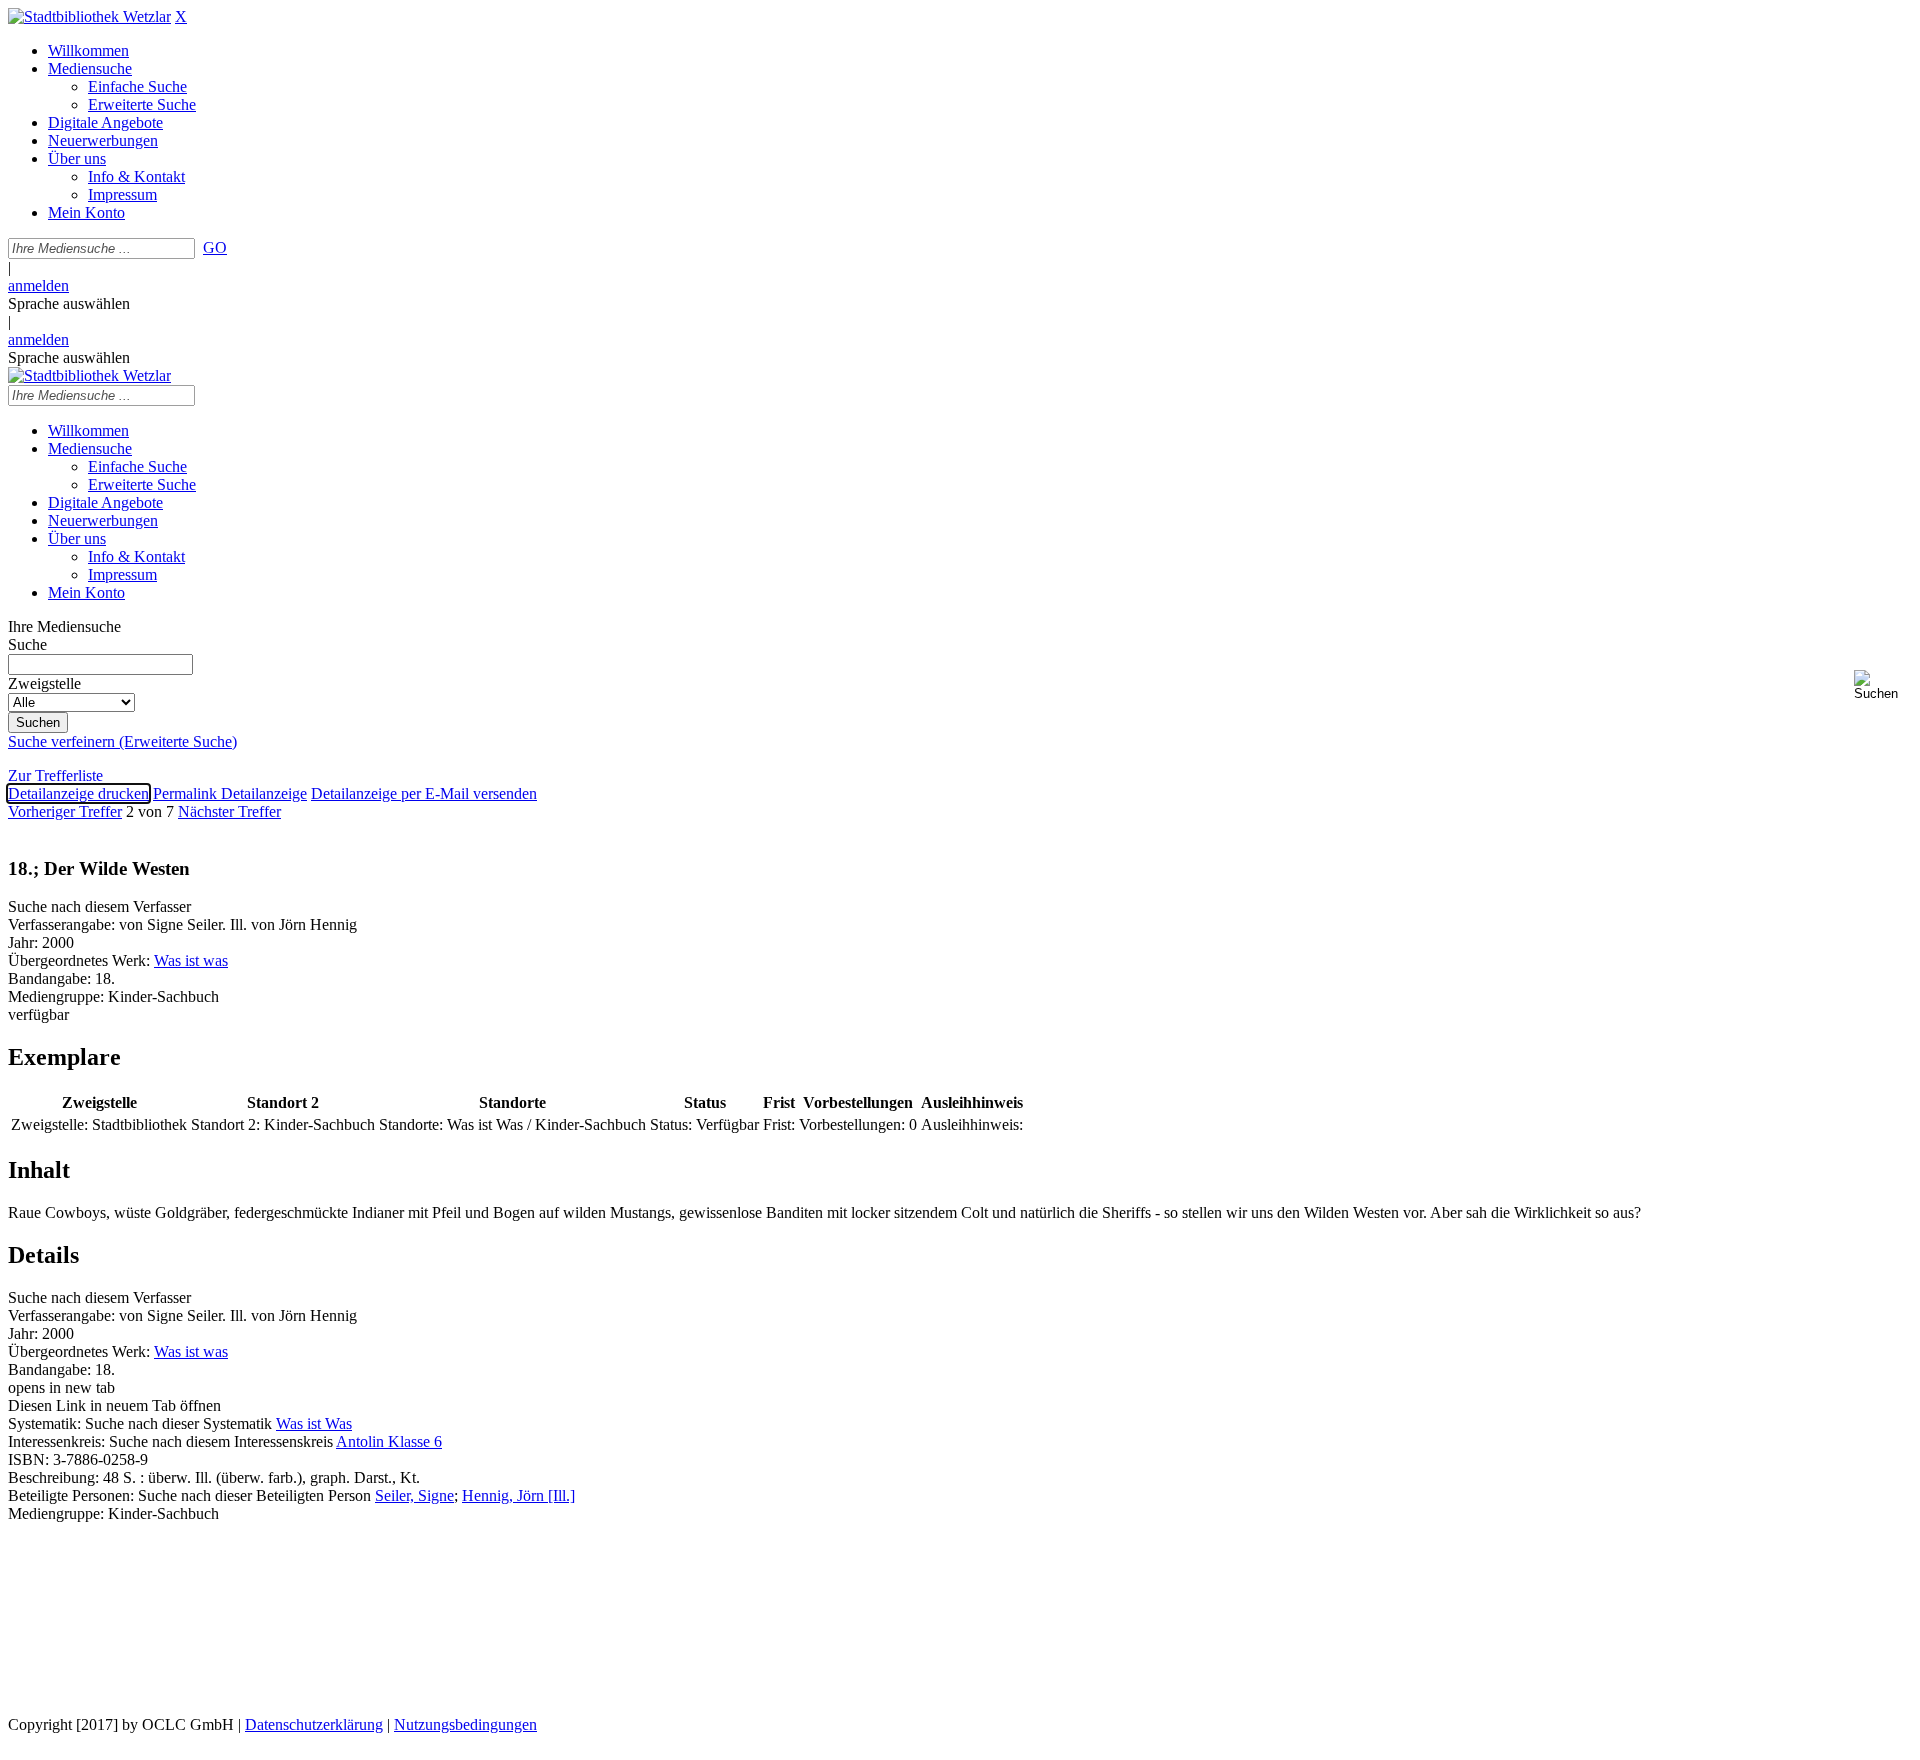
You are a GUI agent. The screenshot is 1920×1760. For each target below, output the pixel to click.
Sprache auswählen (69, 303)
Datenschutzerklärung (314, 1724)
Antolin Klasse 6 (389, 1441)
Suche (27, 644)
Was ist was (191, 960)
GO (215, 247)
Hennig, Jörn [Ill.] (518, 1495)
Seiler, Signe (414, 1495)
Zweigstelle (44, 683)
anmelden (38, 285)
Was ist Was (314, 1423)
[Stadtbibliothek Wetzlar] (89, 16)
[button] (1883, 685)
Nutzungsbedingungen (465, 1724)
